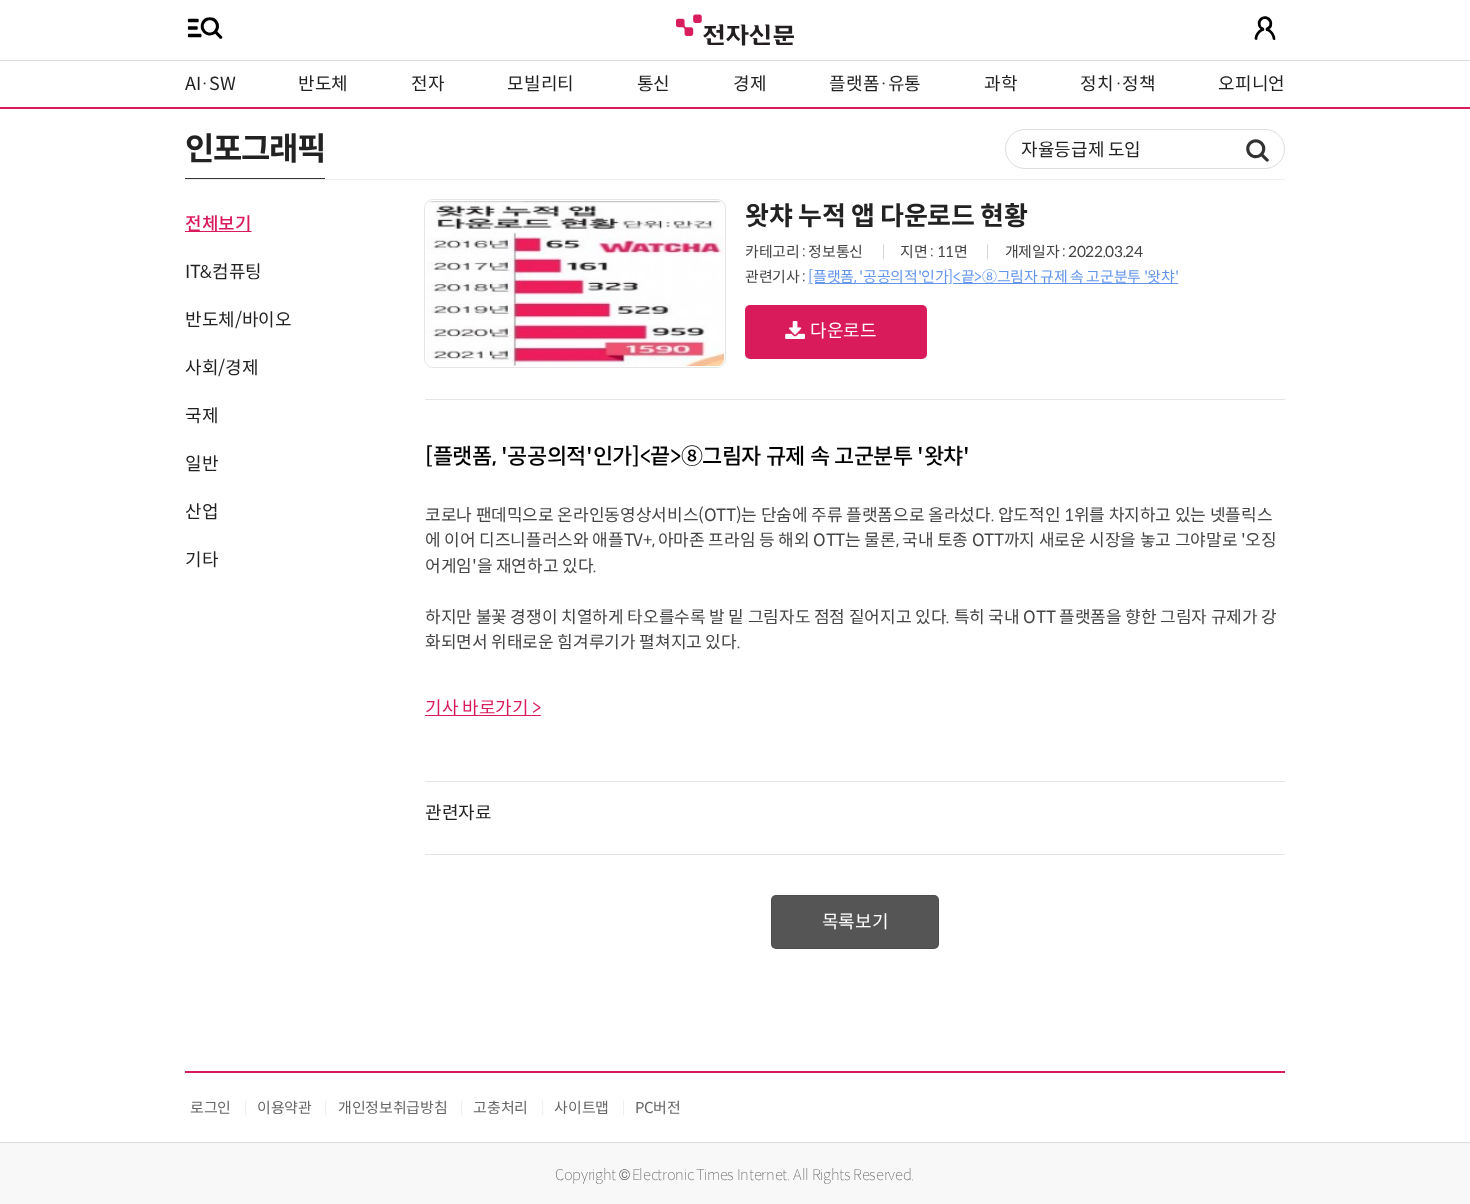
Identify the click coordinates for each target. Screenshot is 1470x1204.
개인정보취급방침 (392, 1107)
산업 (201, 512)
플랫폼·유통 (875, 84)
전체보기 (218, 224)
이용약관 (284, 1107)
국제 (201, 416)
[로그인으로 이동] (1265, 28)
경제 (749, 84)
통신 (653, 84)
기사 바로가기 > (483, 708)
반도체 (323, 84)
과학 (1000, 84)
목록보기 (855, 922)
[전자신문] (735, 27)
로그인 (210, 1107)
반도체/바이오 (238, 320)
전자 (427, 84)
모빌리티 (540, 84)
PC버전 (658, 1107)
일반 (201, 464)
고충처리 (500, 1107)
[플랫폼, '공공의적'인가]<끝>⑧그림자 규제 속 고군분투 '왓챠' (993, 276)
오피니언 (1251, 84)
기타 (201, 560)
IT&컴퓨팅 (223, 272)
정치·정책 (1117, 84)
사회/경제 (221, 368)
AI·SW (210, 84)
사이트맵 (581, 1107)
